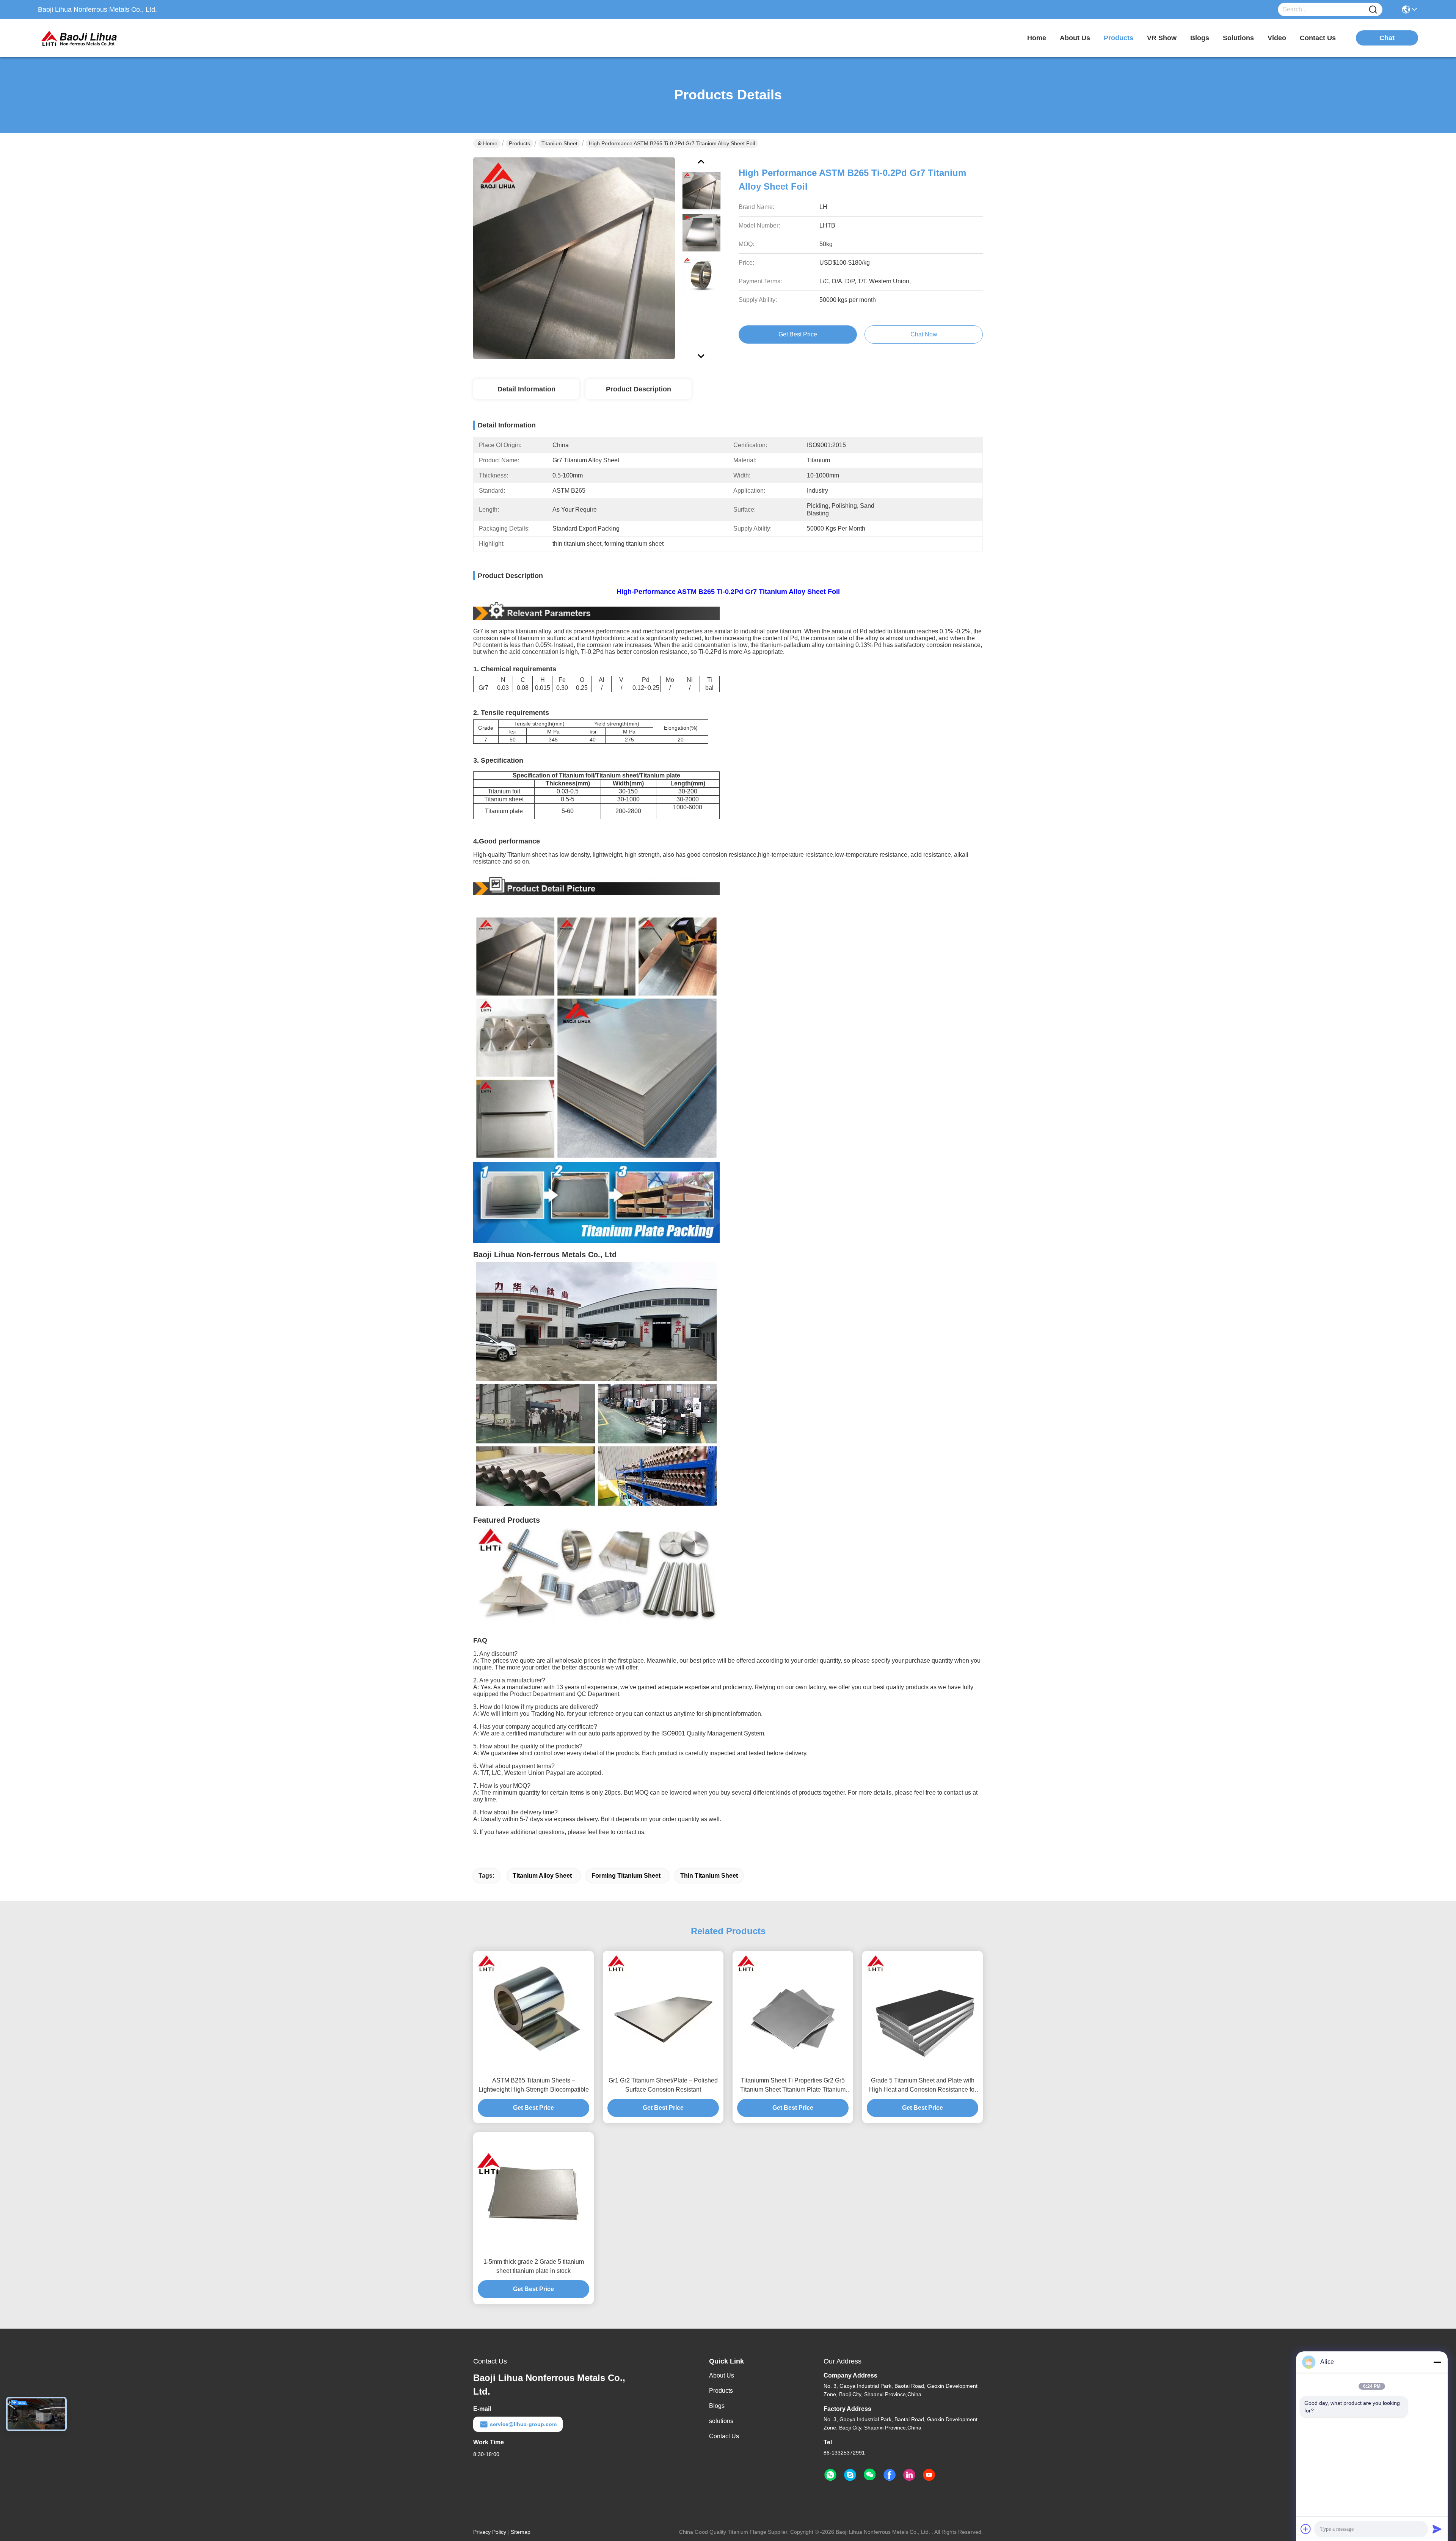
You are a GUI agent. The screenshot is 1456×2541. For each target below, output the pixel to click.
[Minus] (1437, 2362)
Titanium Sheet (559, 143)
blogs (1200, 38)
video (1277, 38)
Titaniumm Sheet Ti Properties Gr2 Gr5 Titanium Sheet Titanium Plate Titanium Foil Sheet (793, 2086)
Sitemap (521, 2532)
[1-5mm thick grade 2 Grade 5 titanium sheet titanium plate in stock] (533, 2192)
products (1119, 38)
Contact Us (724, 2436)
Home (1037, 38)
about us (1075, 38)
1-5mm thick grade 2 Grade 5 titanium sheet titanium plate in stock (534, 2266)
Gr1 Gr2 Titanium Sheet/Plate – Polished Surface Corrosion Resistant (663, 2085)
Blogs (717, 2406)
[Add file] (1306, 2529)
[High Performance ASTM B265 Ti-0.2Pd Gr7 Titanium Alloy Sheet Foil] (574, 258)
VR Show (1162, 38)
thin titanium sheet (709, 1876)
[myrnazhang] (850, 2475)
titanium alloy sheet (542, 1876)
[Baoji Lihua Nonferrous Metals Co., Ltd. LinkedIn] (909, 2475)
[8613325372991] (830, 2475)
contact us (1318, 38)
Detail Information (526, 389)
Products (519, 143)
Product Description (639, 389)
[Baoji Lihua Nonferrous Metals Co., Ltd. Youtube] (929, 2475)
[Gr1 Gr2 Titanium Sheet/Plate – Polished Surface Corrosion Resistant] (663, 2011)
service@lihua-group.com (523, 2424)
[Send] (1437, 2529)
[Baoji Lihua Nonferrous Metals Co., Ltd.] (80, 38)
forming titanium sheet (626, 1876)
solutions (1238, 38)
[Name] (1373, 10)
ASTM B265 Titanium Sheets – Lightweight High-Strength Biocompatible (534, 2085)
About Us (722, 2375)
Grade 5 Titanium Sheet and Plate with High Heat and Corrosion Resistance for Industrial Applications (923, 2086)
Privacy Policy (490, 2532)
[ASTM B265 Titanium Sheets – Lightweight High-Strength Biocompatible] (533, 2011)
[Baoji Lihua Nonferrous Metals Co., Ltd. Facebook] (890, 2475)
